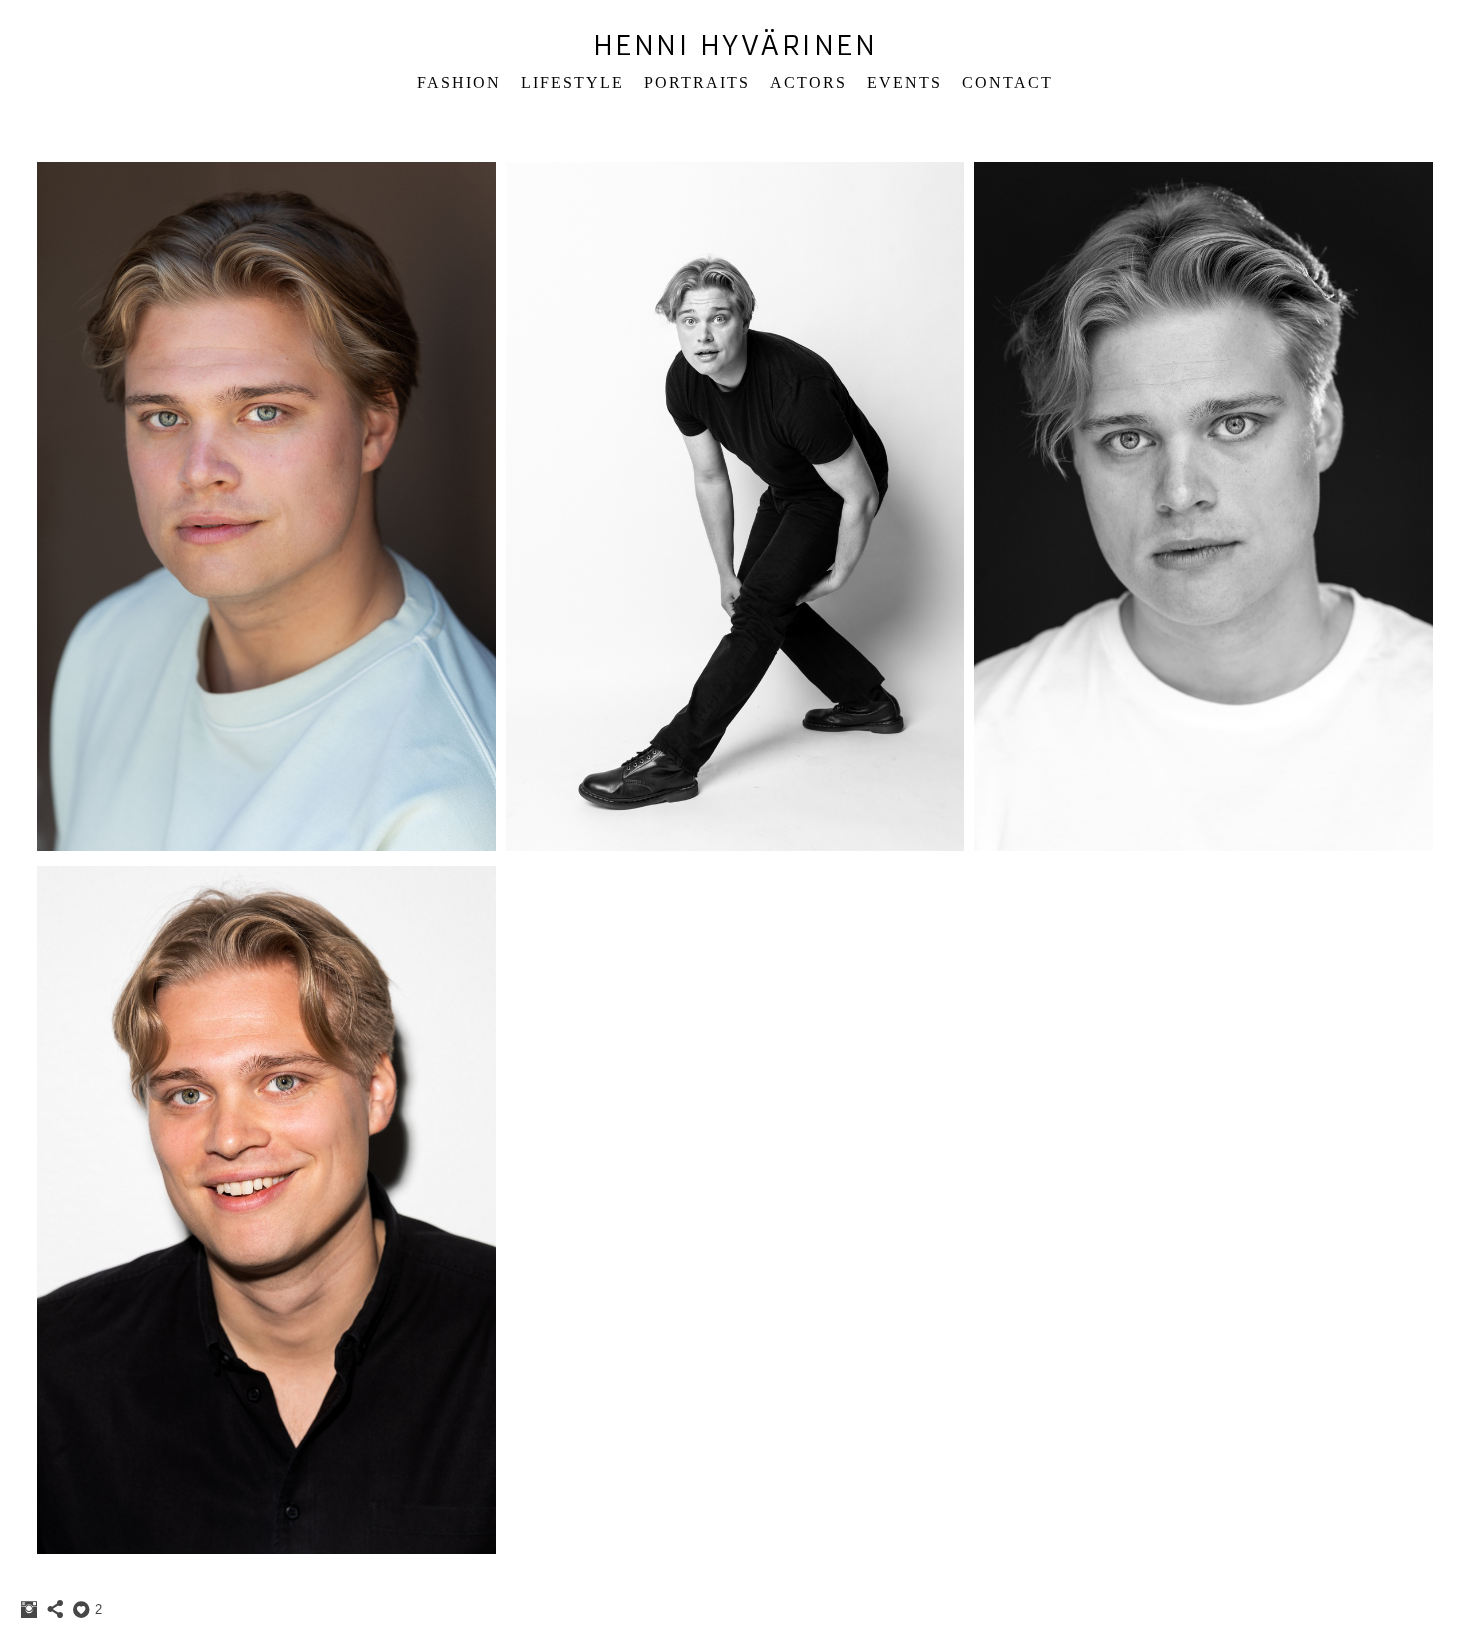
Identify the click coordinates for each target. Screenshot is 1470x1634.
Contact (1007, 82)
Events (904, 82)
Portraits (697, 82)
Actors (808, 82)
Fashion (459, 82)
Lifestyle (572, 82)
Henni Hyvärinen (735, 45)
